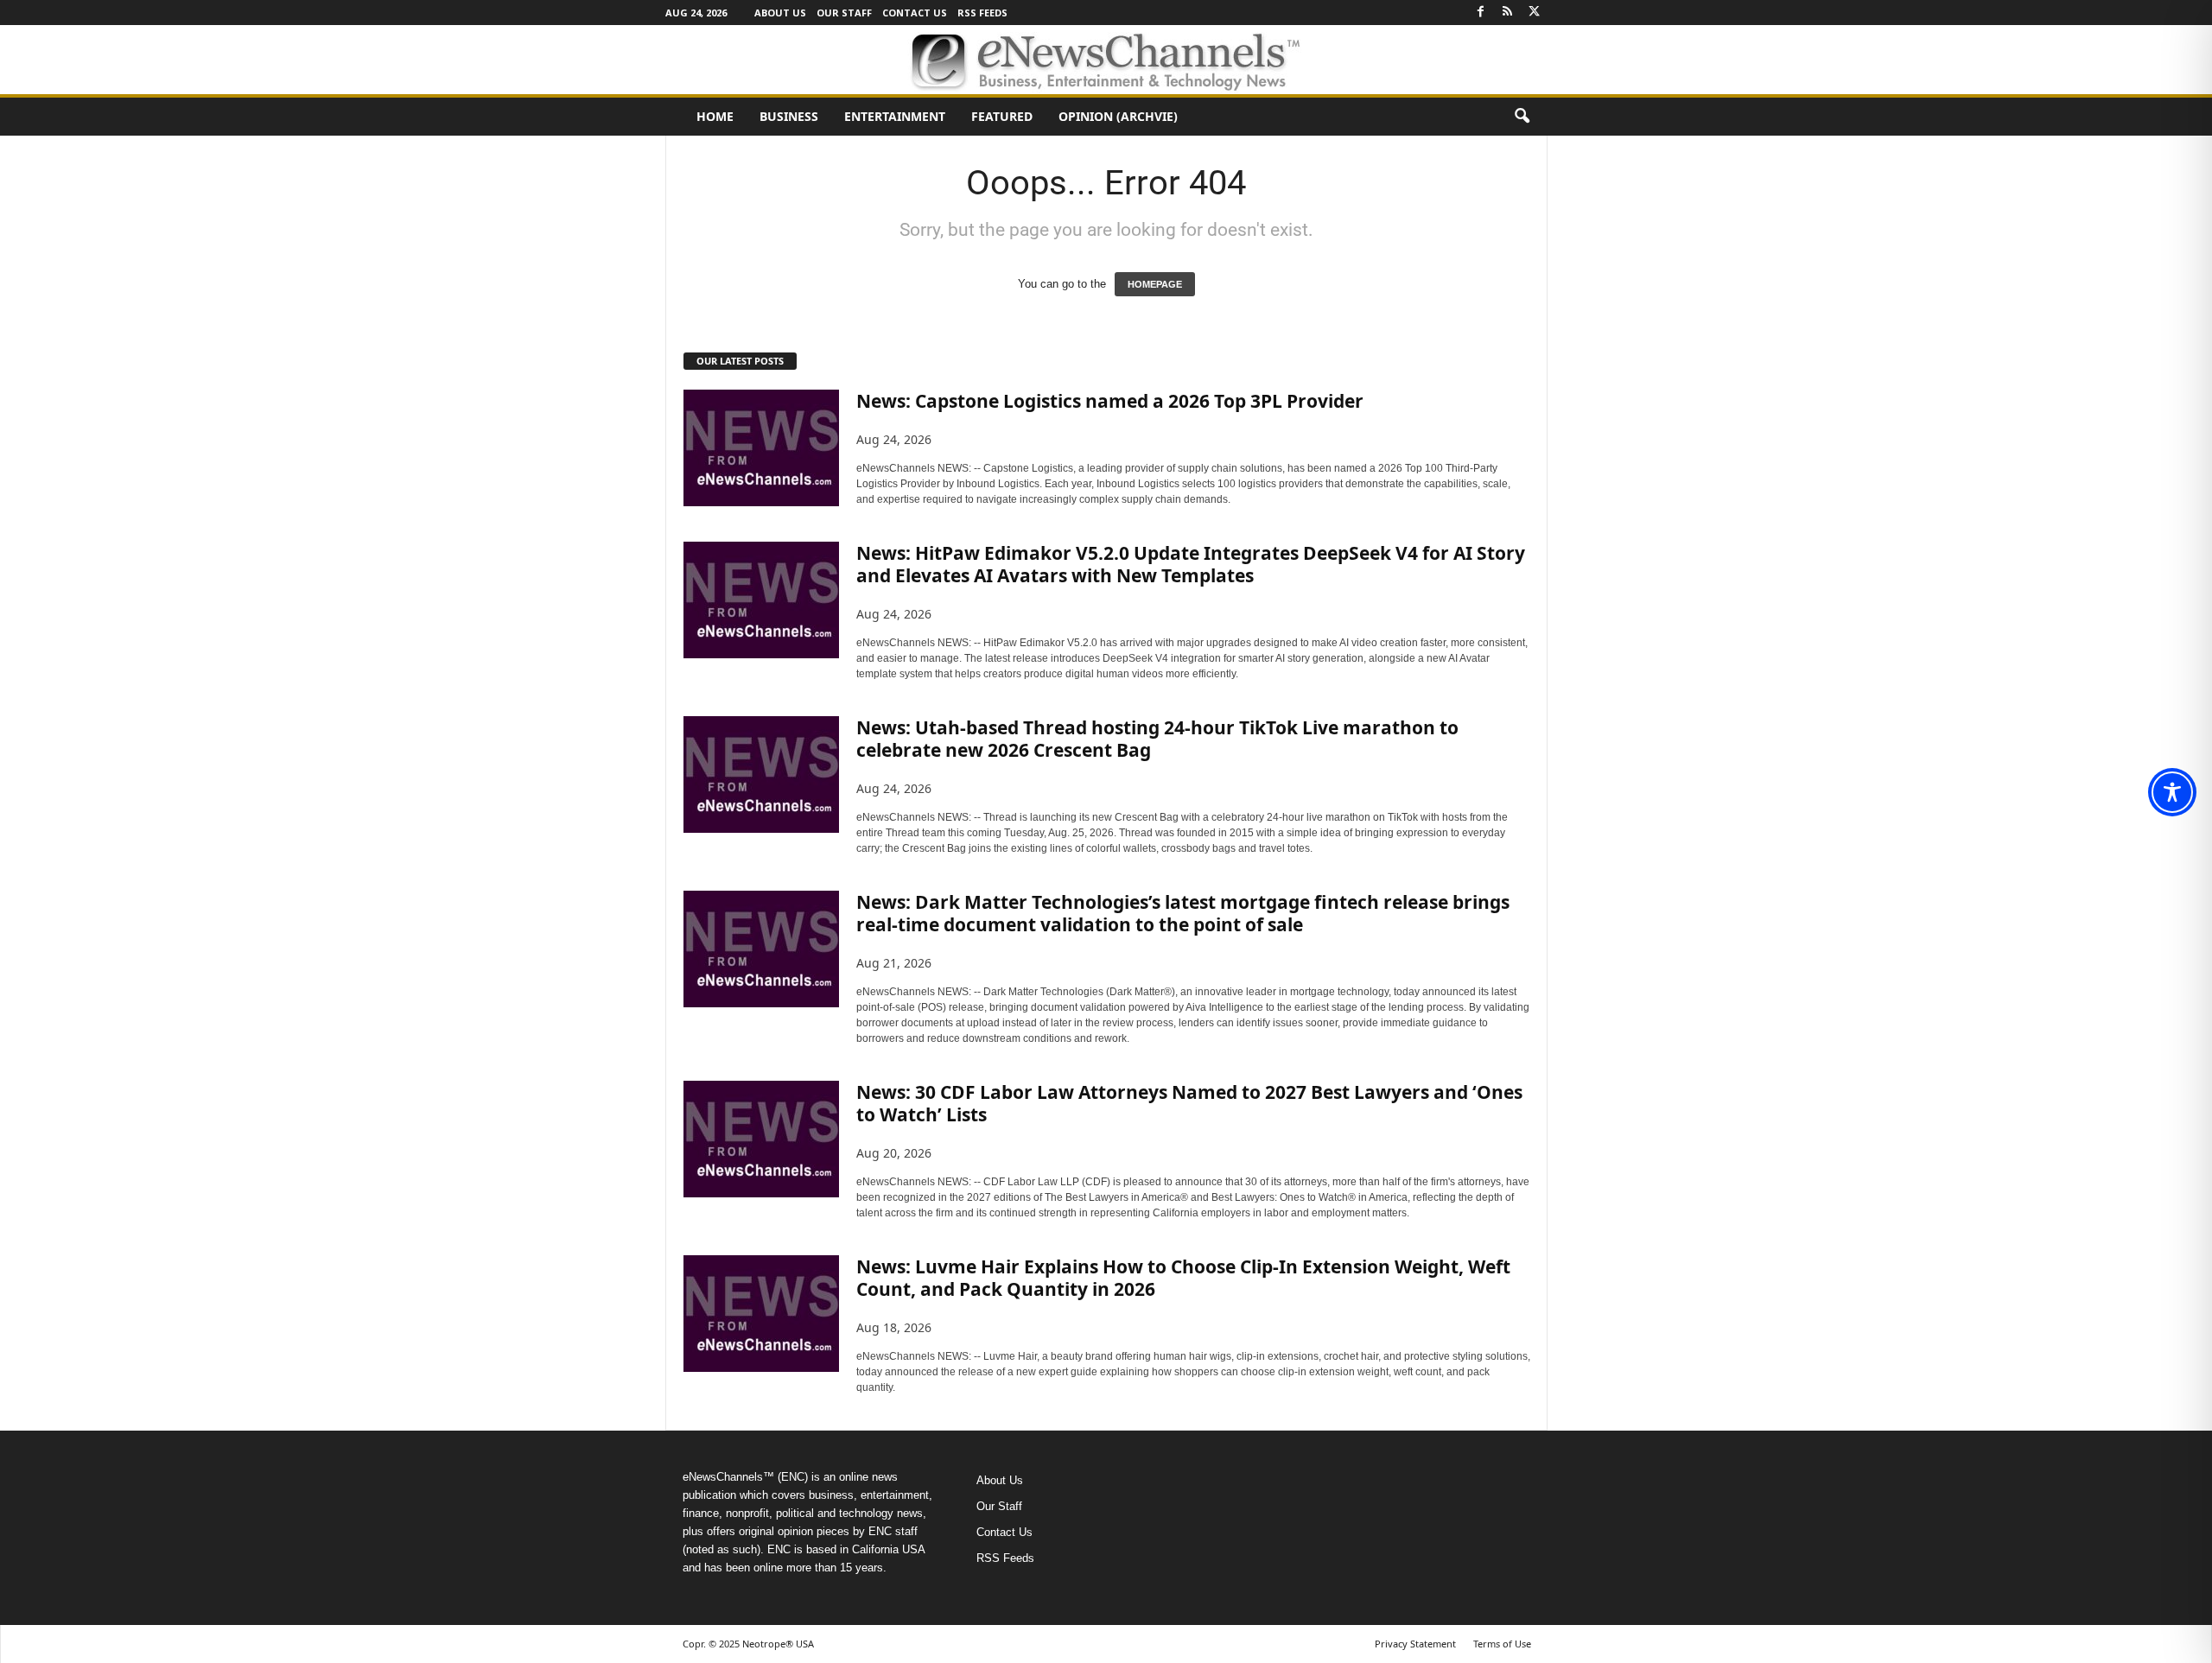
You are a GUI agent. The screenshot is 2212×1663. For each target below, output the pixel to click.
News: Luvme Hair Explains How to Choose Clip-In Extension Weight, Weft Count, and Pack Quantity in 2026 (1183, 1278)
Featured (1002, 116)
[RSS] (1508, 13)
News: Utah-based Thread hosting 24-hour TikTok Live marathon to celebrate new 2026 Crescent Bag (1157, 739)
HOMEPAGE (1155, 284)
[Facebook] (1481, 13)
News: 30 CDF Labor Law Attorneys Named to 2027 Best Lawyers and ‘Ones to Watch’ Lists (1189, 1103)
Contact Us (915, 13)
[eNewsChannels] (1106, 60)
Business (789, 116)
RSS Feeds (982, 13)
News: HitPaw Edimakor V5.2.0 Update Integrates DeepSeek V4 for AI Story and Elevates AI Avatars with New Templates (1191, 564)
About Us (780, 13)
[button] (1522, 117)
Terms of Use (1502, 1644)
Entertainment (895, 116)
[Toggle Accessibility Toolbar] (2172, 792)
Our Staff (844, 13)
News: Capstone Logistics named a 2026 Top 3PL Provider (1110, 401)
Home (715, 116)
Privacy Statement (1415, 1644)
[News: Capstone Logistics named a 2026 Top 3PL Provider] (761, 448)
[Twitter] (1535, 13)
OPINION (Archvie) (1118, 116)
